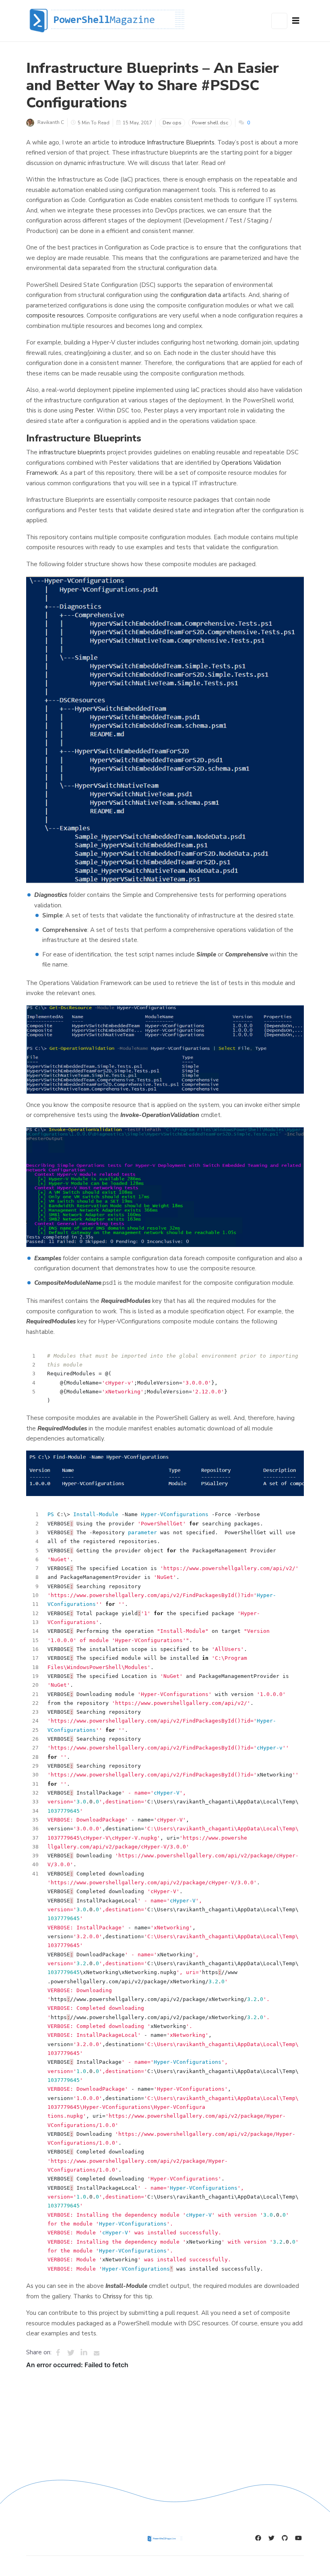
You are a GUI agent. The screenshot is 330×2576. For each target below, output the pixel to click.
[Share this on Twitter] (71, 2353)
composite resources (55, 315)
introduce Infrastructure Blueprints (167, 142)
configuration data (196, 295)
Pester (84, 410)
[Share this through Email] (97, 2353)
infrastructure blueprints (72, 452)
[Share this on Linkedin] (84, 2353)
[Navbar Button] (296, 21)
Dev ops (172, 123)
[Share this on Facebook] (58, 2353)
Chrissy (112, 2296)
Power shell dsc (210, 123)
